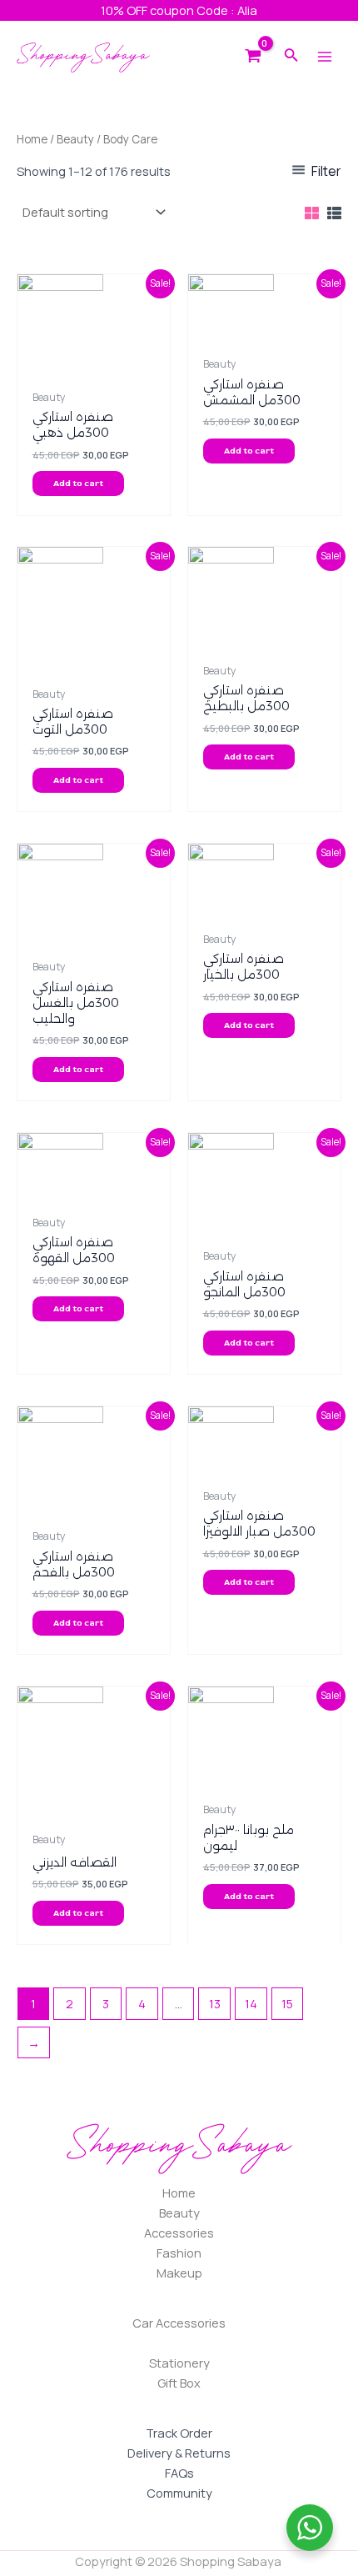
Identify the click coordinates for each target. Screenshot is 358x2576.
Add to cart (78, 484)
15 (287, 2003)
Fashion (179, 2253)
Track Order (179, 2433)
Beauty (75, 139)
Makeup (179, 2273)
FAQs (179, 2473)
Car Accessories (179, 2323)
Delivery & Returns (179, 2453)
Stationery (179, 2363)
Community (179, 2493)
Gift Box (179, 2383)
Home (32, 139)
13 (215, 2003)
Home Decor (179, 2343)
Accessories (179, 2233)
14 (251, 2003)
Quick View (94, 367)
